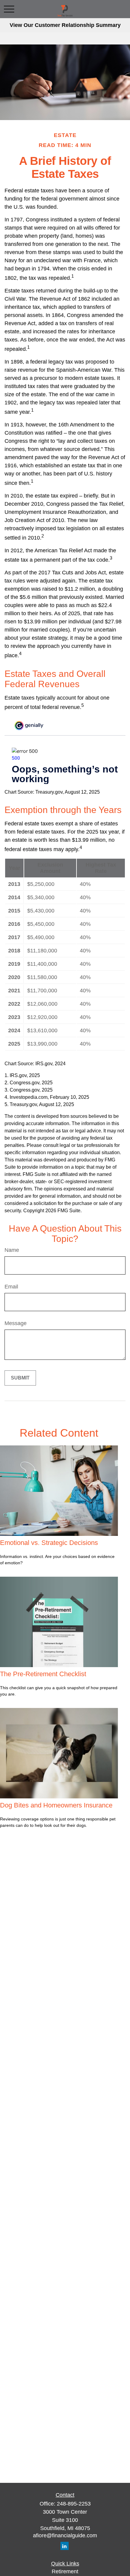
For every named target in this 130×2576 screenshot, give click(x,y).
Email (11, 1287)
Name (12, 1250)
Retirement (65, 2571)
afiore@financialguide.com (65, 2535)
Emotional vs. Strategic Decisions (49, 1543)
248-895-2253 (74, 2504)
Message (16, 1323)
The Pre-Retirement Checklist (43, 1674)
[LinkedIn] (65, 2546)
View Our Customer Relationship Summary (65, 25)
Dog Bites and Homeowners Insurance (56, 1805)
